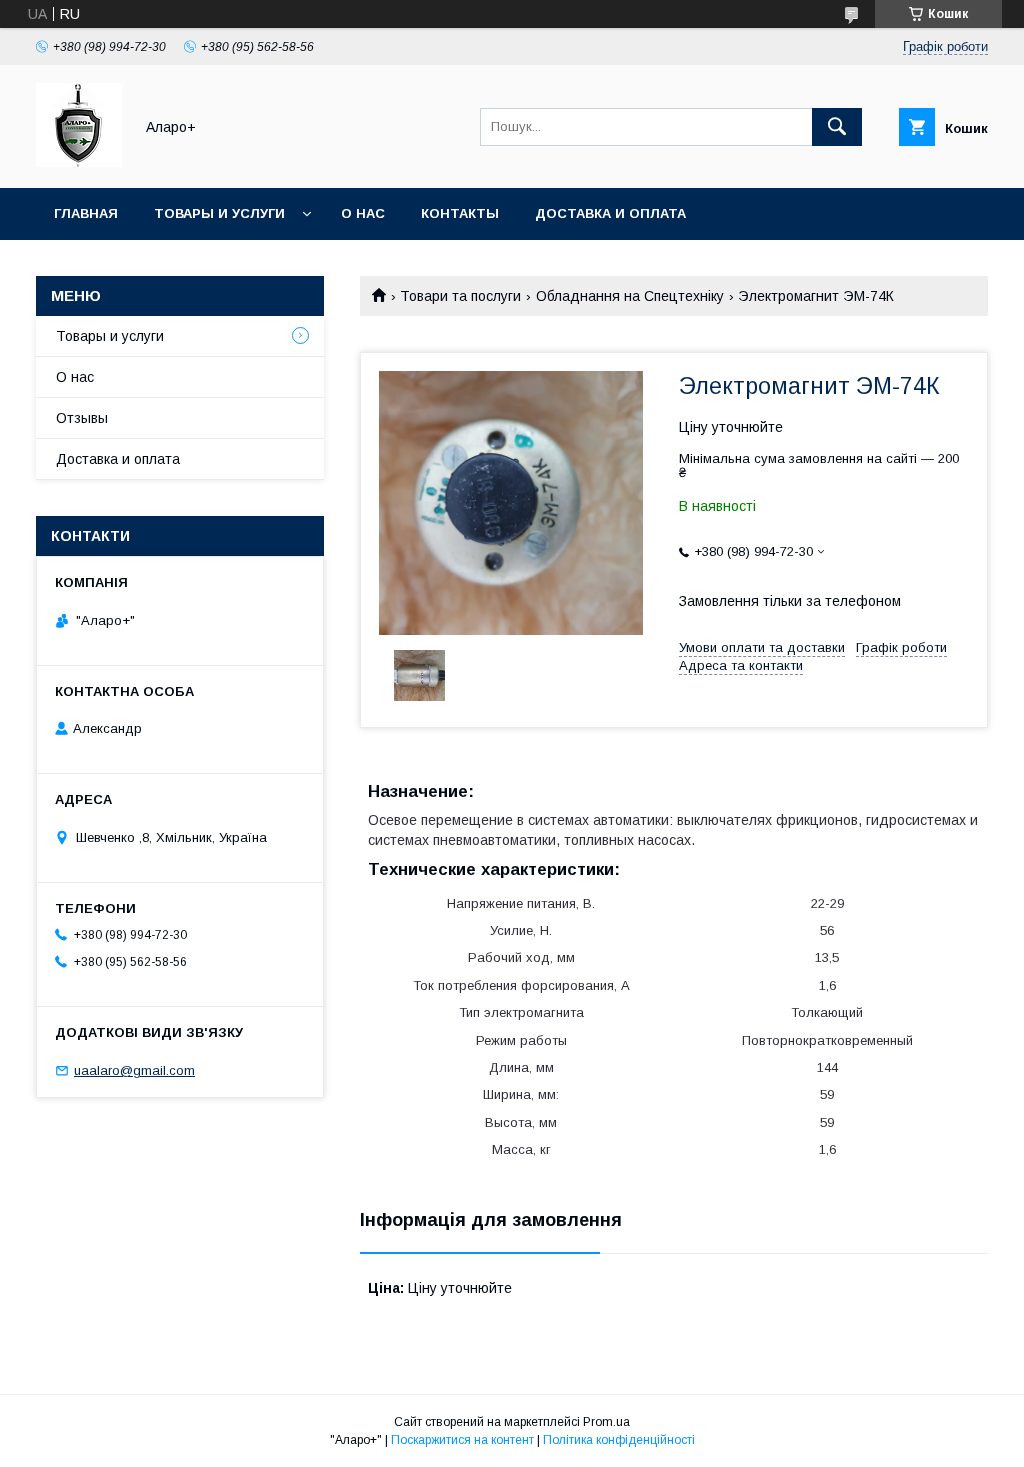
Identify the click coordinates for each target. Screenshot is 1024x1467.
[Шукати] (837, 127)
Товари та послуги (460, 296)
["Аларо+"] (79, 162)
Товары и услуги (219, 213)
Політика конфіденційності (619, 1440)
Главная (86, 213)
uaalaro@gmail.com (134, 1070)
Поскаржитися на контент (462, 1440)
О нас (363, 213)
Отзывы (82, 418)
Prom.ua (606, 1422)
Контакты (460, 213)
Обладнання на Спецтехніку (630, 296)
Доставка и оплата (610, 213)
